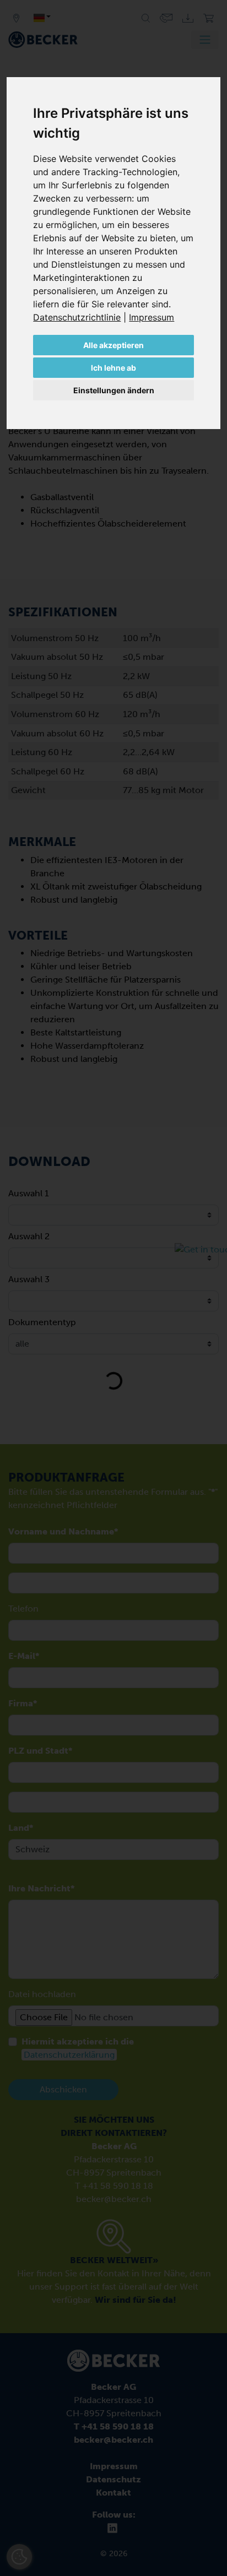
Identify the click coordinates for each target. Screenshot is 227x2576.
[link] (81, 317)
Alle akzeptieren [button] (113, 345)
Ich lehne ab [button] (113, 368)
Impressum (152, 317)
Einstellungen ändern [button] (114, 390)
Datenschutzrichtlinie (77, 317)
